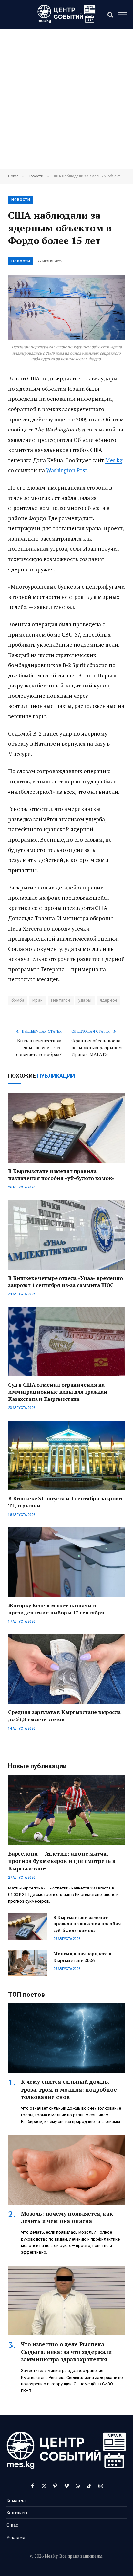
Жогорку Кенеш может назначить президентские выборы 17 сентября (56, 1609)
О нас (12, 2525)
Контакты (17, 2512)
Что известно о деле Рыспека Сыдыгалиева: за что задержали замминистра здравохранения (66, 2352)
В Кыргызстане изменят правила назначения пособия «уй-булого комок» (61, 1175)
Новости (21, 200)
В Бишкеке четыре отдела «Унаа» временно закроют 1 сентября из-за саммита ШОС (66, 1282)
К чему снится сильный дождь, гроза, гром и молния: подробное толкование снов (69, 2089)
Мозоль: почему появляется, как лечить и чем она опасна (67, 2217)
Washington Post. (67, 470)
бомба (18, 1000)
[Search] (110, 15)
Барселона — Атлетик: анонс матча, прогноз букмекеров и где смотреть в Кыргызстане (62, 1861)
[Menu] (122, 15)
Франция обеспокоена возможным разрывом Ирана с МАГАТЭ (97, 1047)
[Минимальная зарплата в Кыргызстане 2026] (28, 1963)
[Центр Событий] (66, 15)
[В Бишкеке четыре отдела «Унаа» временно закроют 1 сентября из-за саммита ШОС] (66, 1235)
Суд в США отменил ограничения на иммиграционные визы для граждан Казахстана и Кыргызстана (58, 1392)
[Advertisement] (66, 99)
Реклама (16, 2537)
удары (85, 1000)
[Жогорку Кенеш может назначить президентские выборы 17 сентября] (66, 1562)
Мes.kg (114, 460)
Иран (38, 1000)
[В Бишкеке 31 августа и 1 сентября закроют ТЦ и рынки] (66, 1455)
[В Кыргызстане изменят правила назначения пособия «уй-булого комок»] (66, 1128)
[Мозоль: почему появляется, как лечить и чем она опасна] (66, 2170)
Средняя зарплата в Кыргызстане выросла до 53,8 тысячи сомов (64, 1716)
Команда (16, 2500)
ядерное (109, 1000)
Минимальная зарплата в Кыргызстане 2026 (82, 1957)
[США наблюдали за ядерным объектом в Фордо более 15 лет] (66, 308)
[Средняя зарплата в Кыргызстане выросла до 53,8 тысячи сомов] (66, 1669)
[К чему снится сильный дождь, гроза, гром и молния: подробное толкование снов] (66, 2038)
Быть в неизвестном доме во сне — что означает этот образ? (39, 1047)
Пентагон (61, 1000)
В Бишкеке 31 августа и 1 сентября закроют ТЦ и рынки (66, 1502)
